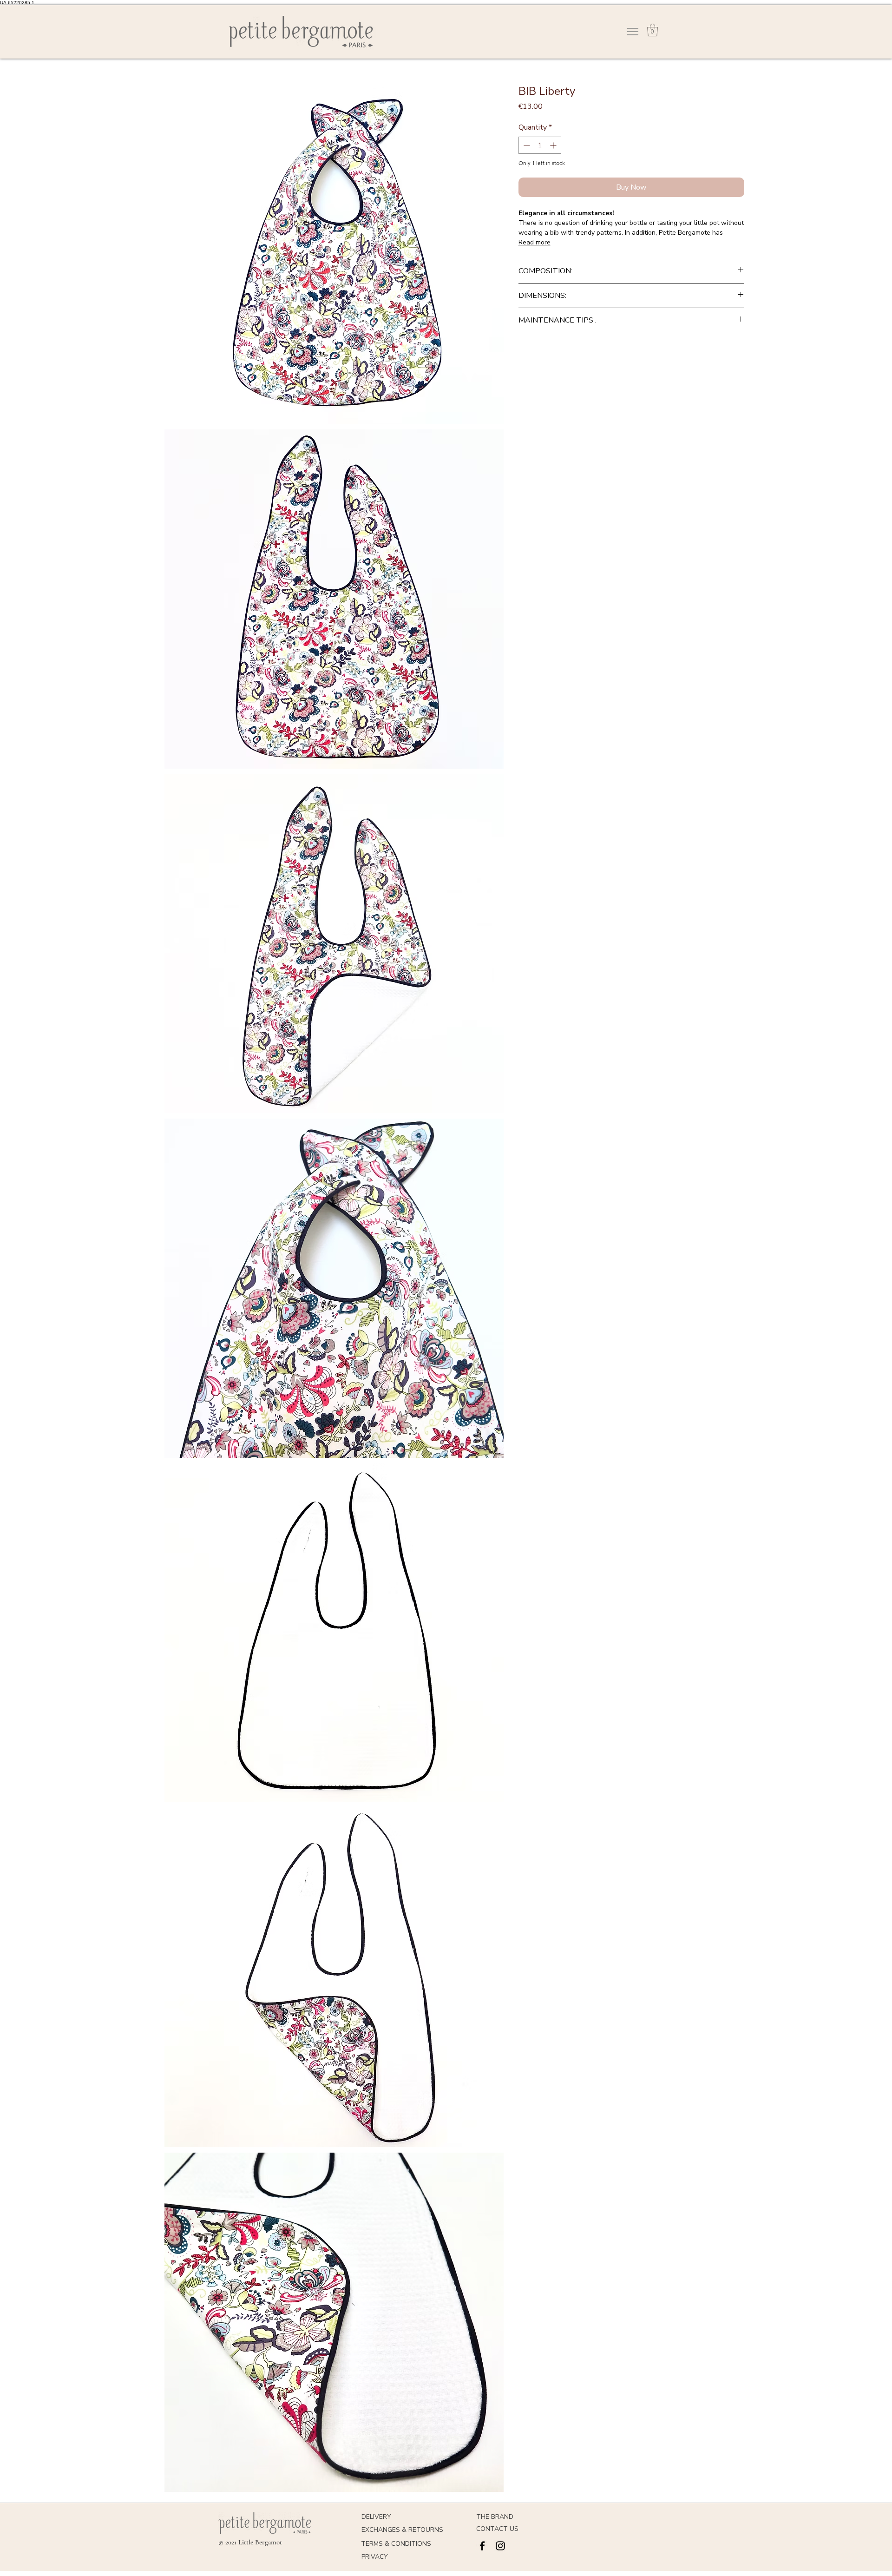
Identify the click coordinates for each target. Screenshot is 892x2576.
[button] (653, 30)
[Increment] (554, 145)
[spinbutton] (540, 145)
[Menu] (633, 32)
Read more (535, 242)
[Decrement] (526, 145)
